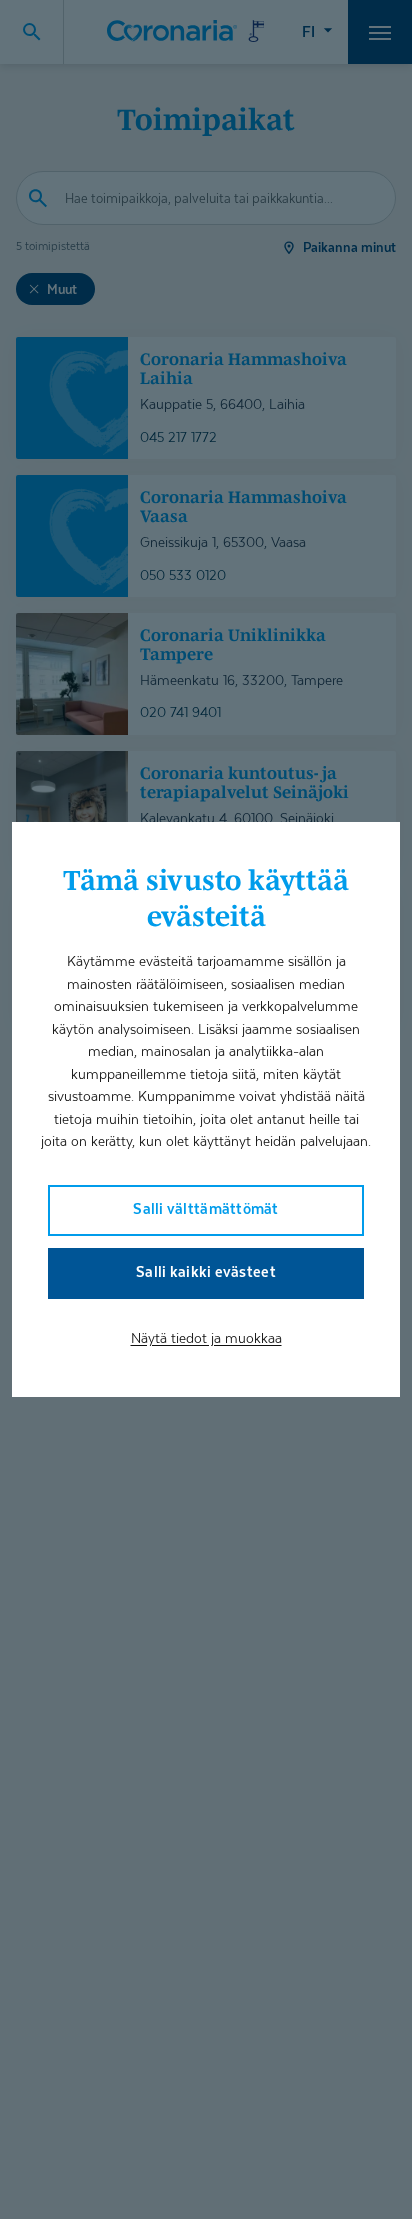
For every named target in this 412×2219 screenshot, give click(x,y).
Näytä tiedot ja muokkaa (206, 1337)
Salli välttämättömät (205, 1208)
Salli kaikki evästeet (206, 1271)
